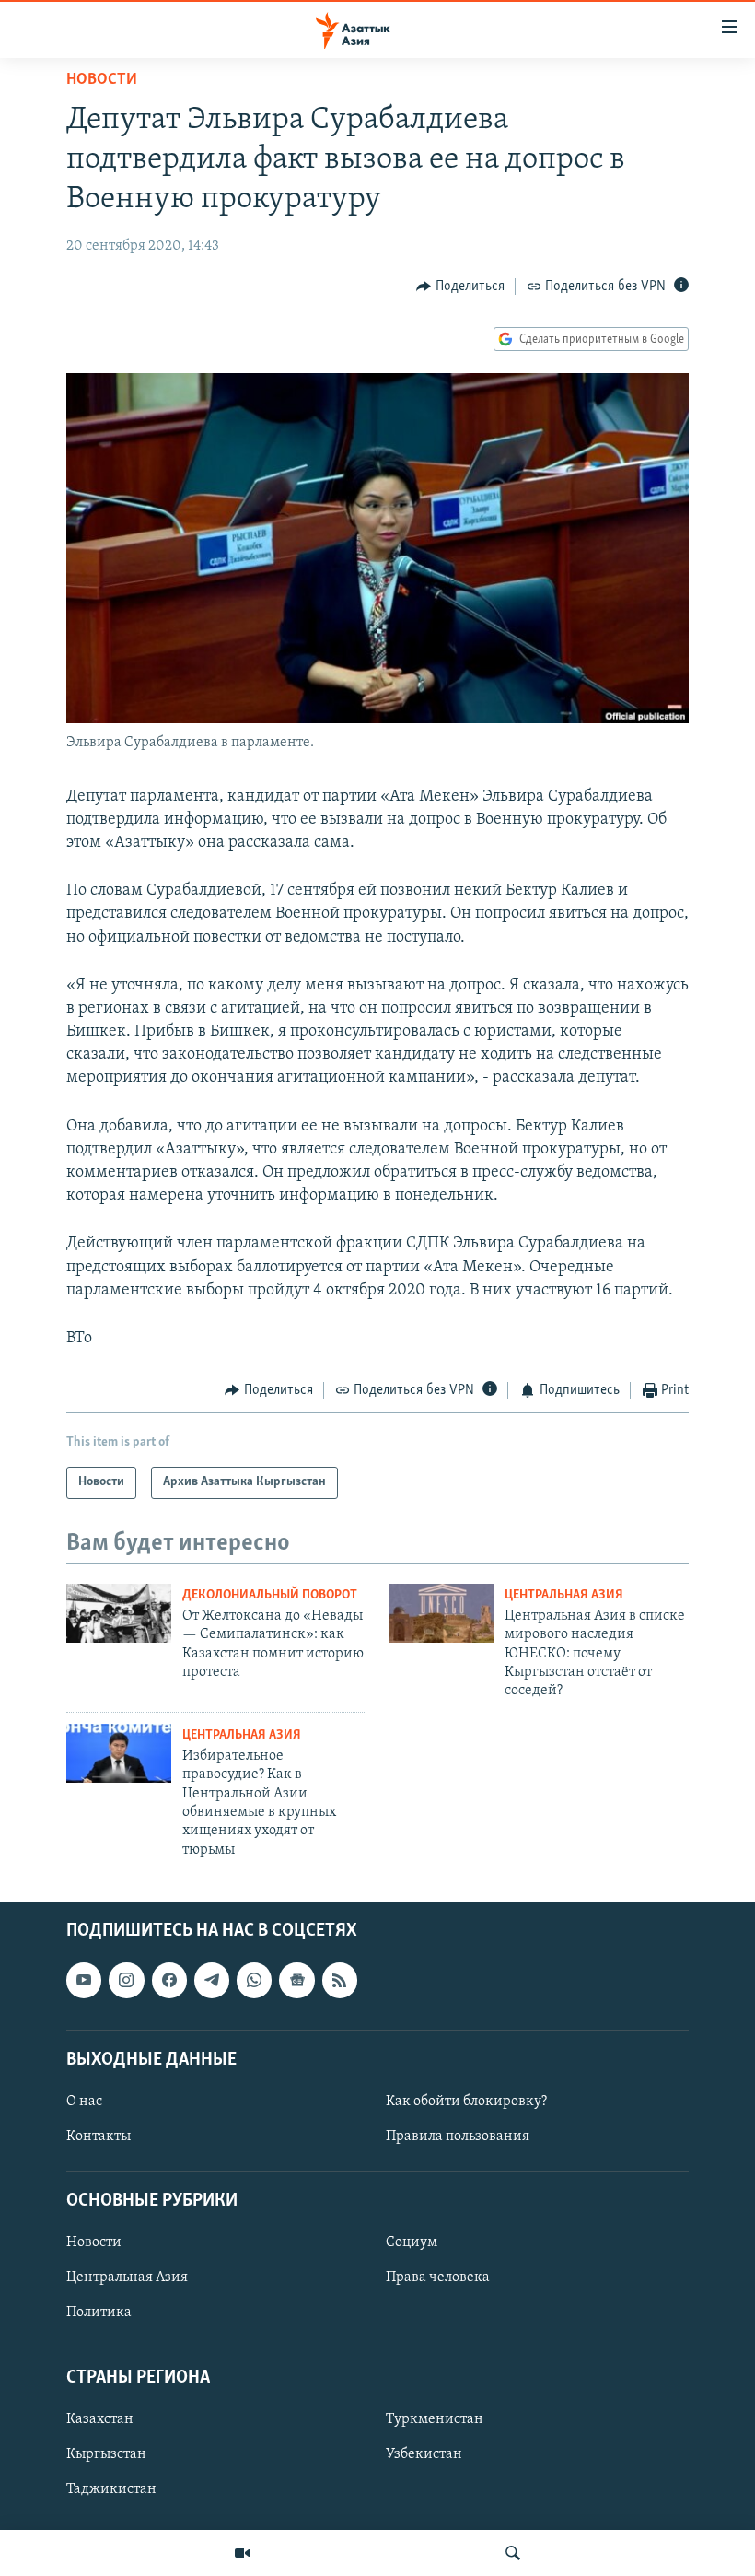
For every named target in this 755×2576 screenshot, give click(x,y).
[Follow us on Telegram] (212, 1981)
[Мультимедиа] (242, 2553)
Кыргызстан (106, 2454)
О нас (84, 2102)
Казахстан (100, 2419)
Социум (412, 2243)
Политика (99, 2313)
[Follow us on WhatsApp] (254, 1981)
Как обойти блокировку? (466, 2102)
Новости (102, 80)
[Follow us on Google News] (296, 1981)
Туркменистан (435, 2419)
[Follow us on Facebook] (169, 1981)
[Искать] (513, 2553)
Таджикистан (111, 2489)
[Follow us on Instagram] (126, 1981)
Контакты (99, 2137)
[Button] (460, 287)
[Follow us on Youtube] (84, 1981)
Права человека (438, 2278)
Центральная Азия (564, 1595)
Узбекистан (424, 2454)
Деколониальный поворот (270, 1595)
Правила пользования (458, 2137)
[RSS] (340, 1981)
